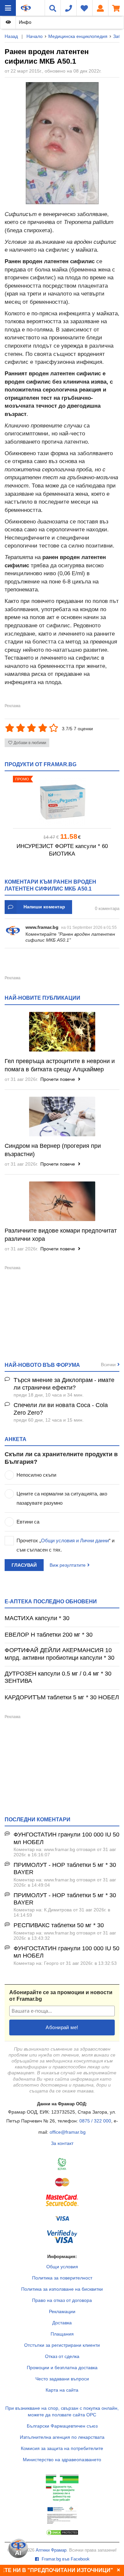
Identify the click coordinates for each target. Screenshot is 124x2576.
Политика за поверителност (62, 2278)
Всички (108, 1365)
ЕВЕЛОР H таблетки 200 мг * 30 (49, 1635)
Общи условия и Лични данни (75, 1540)
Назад (11, 36)
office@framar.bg (68, 2132)
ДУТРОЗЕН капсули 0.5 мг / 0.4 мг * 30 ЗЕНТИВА (58, 1677)
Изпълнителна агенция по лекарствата (62, 2437)
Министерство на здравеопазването (62, 2460)
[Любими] (84, 8)
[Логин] (100, 8)
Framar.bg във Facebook (65, 2559)
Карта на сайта (62, 2390)
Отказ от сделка (62, 2356)
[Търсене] (53, 8)
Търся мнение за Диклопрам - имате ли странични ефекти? (64, 1384)
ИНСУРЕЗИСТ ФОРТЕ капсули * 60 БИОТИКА (62, 850)
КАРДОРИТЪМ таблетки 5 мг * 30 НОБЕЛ (62, 1697)
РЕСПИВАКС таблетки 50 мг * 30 (59, 1925)
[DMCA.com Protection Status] (62, 2534)
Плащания (62, 2334)
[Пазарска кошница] (116, 8)
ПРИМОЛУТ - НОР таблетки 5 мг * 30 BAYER (65, 1869)
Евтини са (28, 1522)
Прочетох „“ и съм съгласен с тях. (65, 1545)
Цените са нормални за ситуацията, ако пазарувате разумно (62, 1498)
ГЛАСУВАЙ (24, 1565)
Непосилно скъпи (36, 1475)
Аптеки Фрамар (51, 2550)
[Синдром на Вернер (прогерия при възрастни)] (62, 1116)
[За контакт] (68, 8)
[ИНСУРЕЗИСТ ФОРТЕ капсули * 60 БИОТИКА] (62, 802)
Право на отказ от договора (62, 2300)
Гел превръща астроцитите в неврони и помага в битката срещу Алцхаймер (60, 1065)
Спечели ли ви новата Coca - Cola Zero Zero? (61, 1409)
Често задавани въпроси (62, 2379)
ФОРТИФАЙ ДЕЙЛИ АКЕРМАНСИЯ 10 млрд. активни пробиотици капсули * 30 (60, 1654)
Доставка (62, 2323)
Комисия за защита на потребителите (62, 2448)
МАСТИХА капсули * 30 (37, 1618)
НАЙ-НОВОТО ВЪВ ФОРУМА (42, 1365)
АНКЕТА (16, 1439)
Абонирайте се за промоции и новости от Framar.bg (61, 1996)
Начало (35, 36)
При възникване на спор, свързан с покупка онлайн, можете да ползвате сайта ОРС (62, 2411)
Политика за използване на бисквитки (62, 2289)
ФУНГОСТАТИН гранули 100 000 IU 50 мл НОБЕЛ (66, 1838)
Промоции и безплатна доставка (62, 2368)
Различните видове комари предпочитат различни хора (61, 1235)
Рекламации (62, 2311)
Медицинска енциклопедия (78, 36)
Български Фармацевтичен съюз (62, 2426)
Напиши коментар (44, 907)
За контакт (62, 2143)
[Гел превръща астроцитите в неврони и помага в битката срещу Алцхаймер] (62, 1032)
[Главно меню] (8, 8)
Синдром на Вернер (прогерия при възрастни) (53, 1150)
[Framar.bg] (26, 8)
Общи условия (62, 2267)
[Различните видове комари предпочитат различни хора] (62, 1201)
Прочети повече (58, 1079)
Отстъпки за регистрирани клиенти (62, 2345)
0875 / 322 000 (95, 2121)
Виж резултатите (68, 1565)
